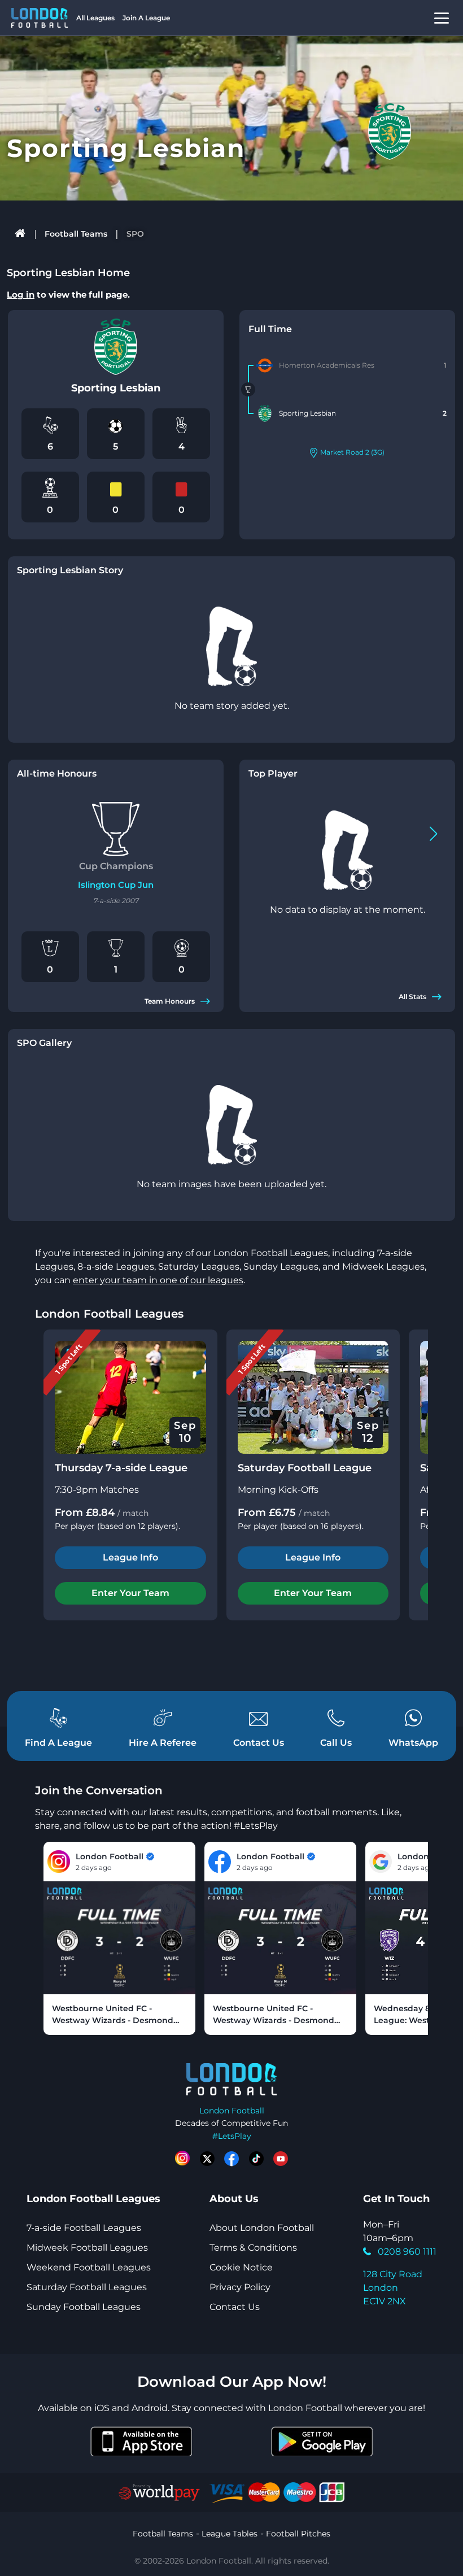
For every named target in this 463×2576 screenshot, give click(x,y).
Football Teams (76, 234)
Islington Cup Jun (116, 885)
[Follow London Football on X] (207, 2159)
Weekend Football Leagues (89, 2267)
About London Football (262, 2228)
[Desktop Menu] (442, 18)
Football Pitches (298, 2534)
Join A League (146, 18)
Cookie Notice (241, 2267)
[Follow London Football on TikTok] (256, 2159)
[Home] (21, 234)
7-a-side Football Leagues (84, 2228)
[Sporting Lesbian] (265, 413)
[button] (433, 834)
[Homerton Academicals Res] (265, 365)
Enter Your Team (130, 1593)
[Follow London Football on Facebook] (231, 2159)
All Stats (412, 997)
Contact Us (235, 2307)
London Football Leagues (109, 1314)
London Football (232, 2111)
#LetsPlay (232, 2136)
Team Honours (170, 1001)
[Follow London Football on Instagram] (182, 2159)
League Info (130, 1557)
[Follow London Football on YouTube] (281, 2159)
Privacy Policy (240, 2287)
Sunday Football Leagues (84, 2307)
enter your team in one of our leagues (158, 1280)
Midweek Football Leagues (87, 2248)
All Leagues (95, 18)
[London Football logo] (40, 18)
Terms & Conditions (253, 2248)
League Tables (230, 2534)
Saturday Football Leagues (87, 2287)
